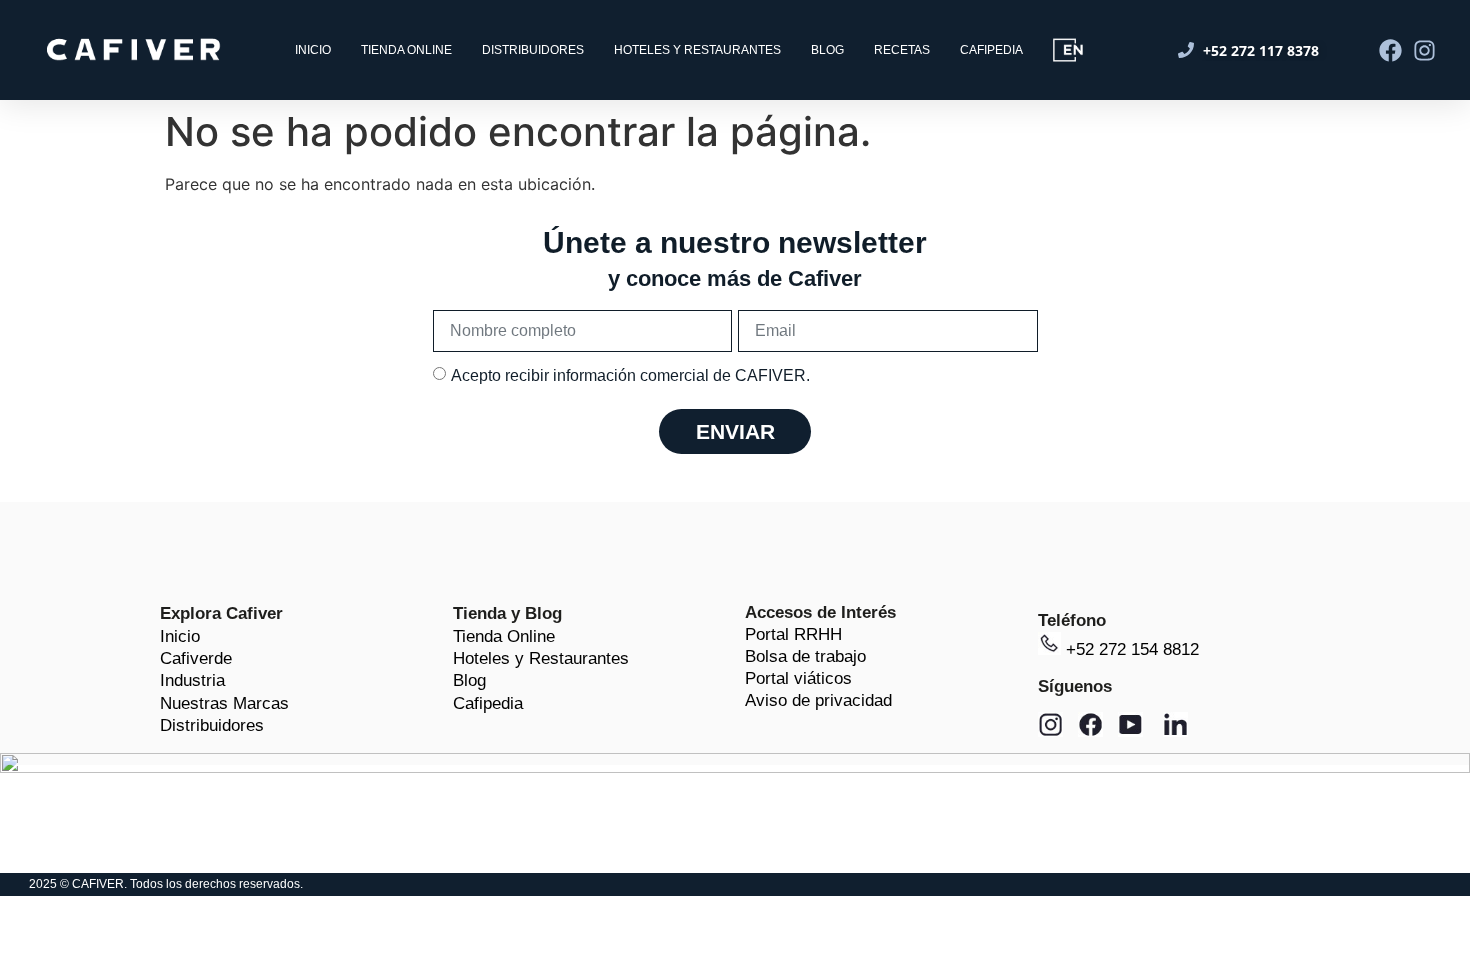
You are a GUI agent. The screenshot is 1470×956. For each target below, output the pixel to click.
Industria (192, 680)
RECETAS (902, 50)
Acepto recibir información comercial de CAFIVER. (630, 375)
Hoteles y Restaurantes (541, 658)
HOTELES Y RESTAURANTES (697, 50)
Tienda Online (504, 636)
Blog (469, 680)
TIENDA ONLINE (406, 50)
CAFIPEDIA (991, 50)
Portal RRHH (793, 634)
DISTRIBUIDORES (533, 50)
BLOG (827, 50)
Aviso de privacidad (818, 700)
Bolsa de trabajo (805, 656)
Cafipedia (488, 703)
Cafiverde (196, 658)
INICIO (313, 50)
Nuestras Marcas (224, 703)
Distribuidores (212, 725)
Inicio (180, 636)
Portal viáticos (798, 678)
